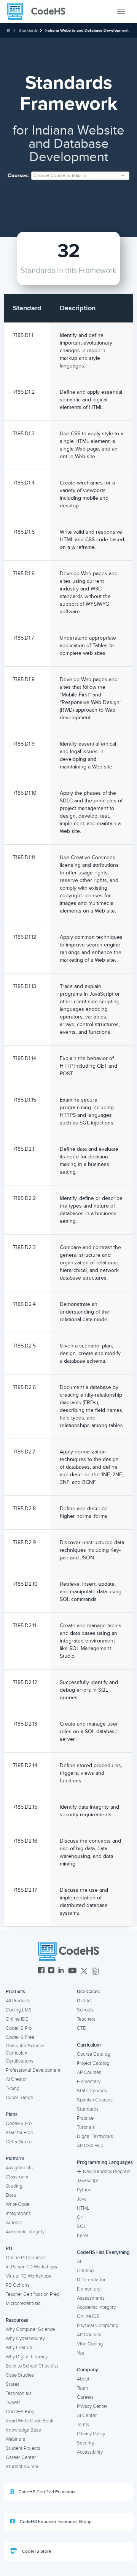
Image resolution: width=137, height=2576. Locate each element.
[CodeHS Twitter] (84, 1971)
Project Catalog (93, 2063)
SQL (82, 2226)
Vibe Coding (90, 2344)
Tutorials (86, 2127)
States (13, 2384)
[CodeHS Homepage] (39, 11)
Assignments (19, 2168)
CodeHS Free (20, 2037)
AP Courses (89, 2072)
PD (9, 2249)
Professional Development (33, 2070)
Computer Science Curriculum (25, 2049)
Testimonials (19, 2393)
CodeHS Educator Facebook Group (55, 2522)
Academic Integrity (25, 2232)
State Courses (92, 2091)
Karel (82, 2236)
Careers (85, 2397)
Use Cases (88, 1992)
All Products (18, 2001)
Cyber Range (19, 2098)
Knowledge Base (23, 2430)
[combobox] (80, 176)
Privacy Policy (91, 2434)
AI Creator (16, 2079)
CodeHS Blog (20, 2412)
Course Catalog (93, 2054)
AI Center (87, 2416)
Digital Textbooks (95, 2137)
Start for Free (19, 2133)
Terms (83, 2425)
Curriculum (89, 2045)
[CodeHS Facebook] (41, 1971)
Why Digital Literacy (27, 2357)
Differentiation (92, 2280)
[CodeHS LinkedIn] (61, 1971)
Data (11, 2195)
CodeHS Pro (19, 2028)
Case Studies (20, 2375)
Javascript (88, 2181)
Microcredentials (23, 2303)
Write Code (18, 2204)
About (83, 2379)
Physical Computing (98, 2326)
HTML (83, 2208)
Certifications (20, 2061)
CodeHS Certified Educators (47, 2492)
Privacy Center (92, 2406)
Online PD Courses (26, 2258)
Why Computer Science (30, 2329)
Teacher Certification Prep (33, 2294)
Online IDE (17, 2019)
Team (82, 2388)
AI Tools (14, 2223)
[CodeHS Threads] (95, 1971)
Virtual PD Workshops (28, 2276)
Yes (80, 2353)
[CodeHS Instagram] (51, 1971)
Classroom (17, 2177)
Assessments (91, 2298)
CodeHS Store (36, 2551)
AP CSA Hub (90, 2146)
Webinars (15, 2439)
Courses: (18, 176)
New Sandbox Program (107, 2172)
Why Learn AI (20, 2348)
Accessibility (90, 2452)
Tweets (13, 2403)
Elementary (89, 2082)
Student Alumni (22, 2467)
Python (84, 2190)
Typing (13, 2088)
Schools (85, 2010)
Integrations (18, 2213)
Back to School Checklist (32, 2366)
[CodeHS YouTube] (72, 1971)
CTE (81, 2028)
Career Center (21, 2457)
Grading (14, 2186)
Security (85, 2443)
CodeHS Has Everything (103, 2252)
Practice (85, 2118)
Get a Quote (19, 2142)
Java (82, 2199)
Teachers (86, 2019)
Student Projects (23, 2448)
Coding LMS (19, 2010)
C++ (81, 2217)
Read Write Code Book (30, 2421)
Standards (28, 30)
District (84, 2001)
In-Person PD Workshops (31, 2267)
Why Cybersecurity (25, 2339)
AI (79, 2262)
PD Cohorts (18, 2285)
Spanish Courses (95, 2100)
